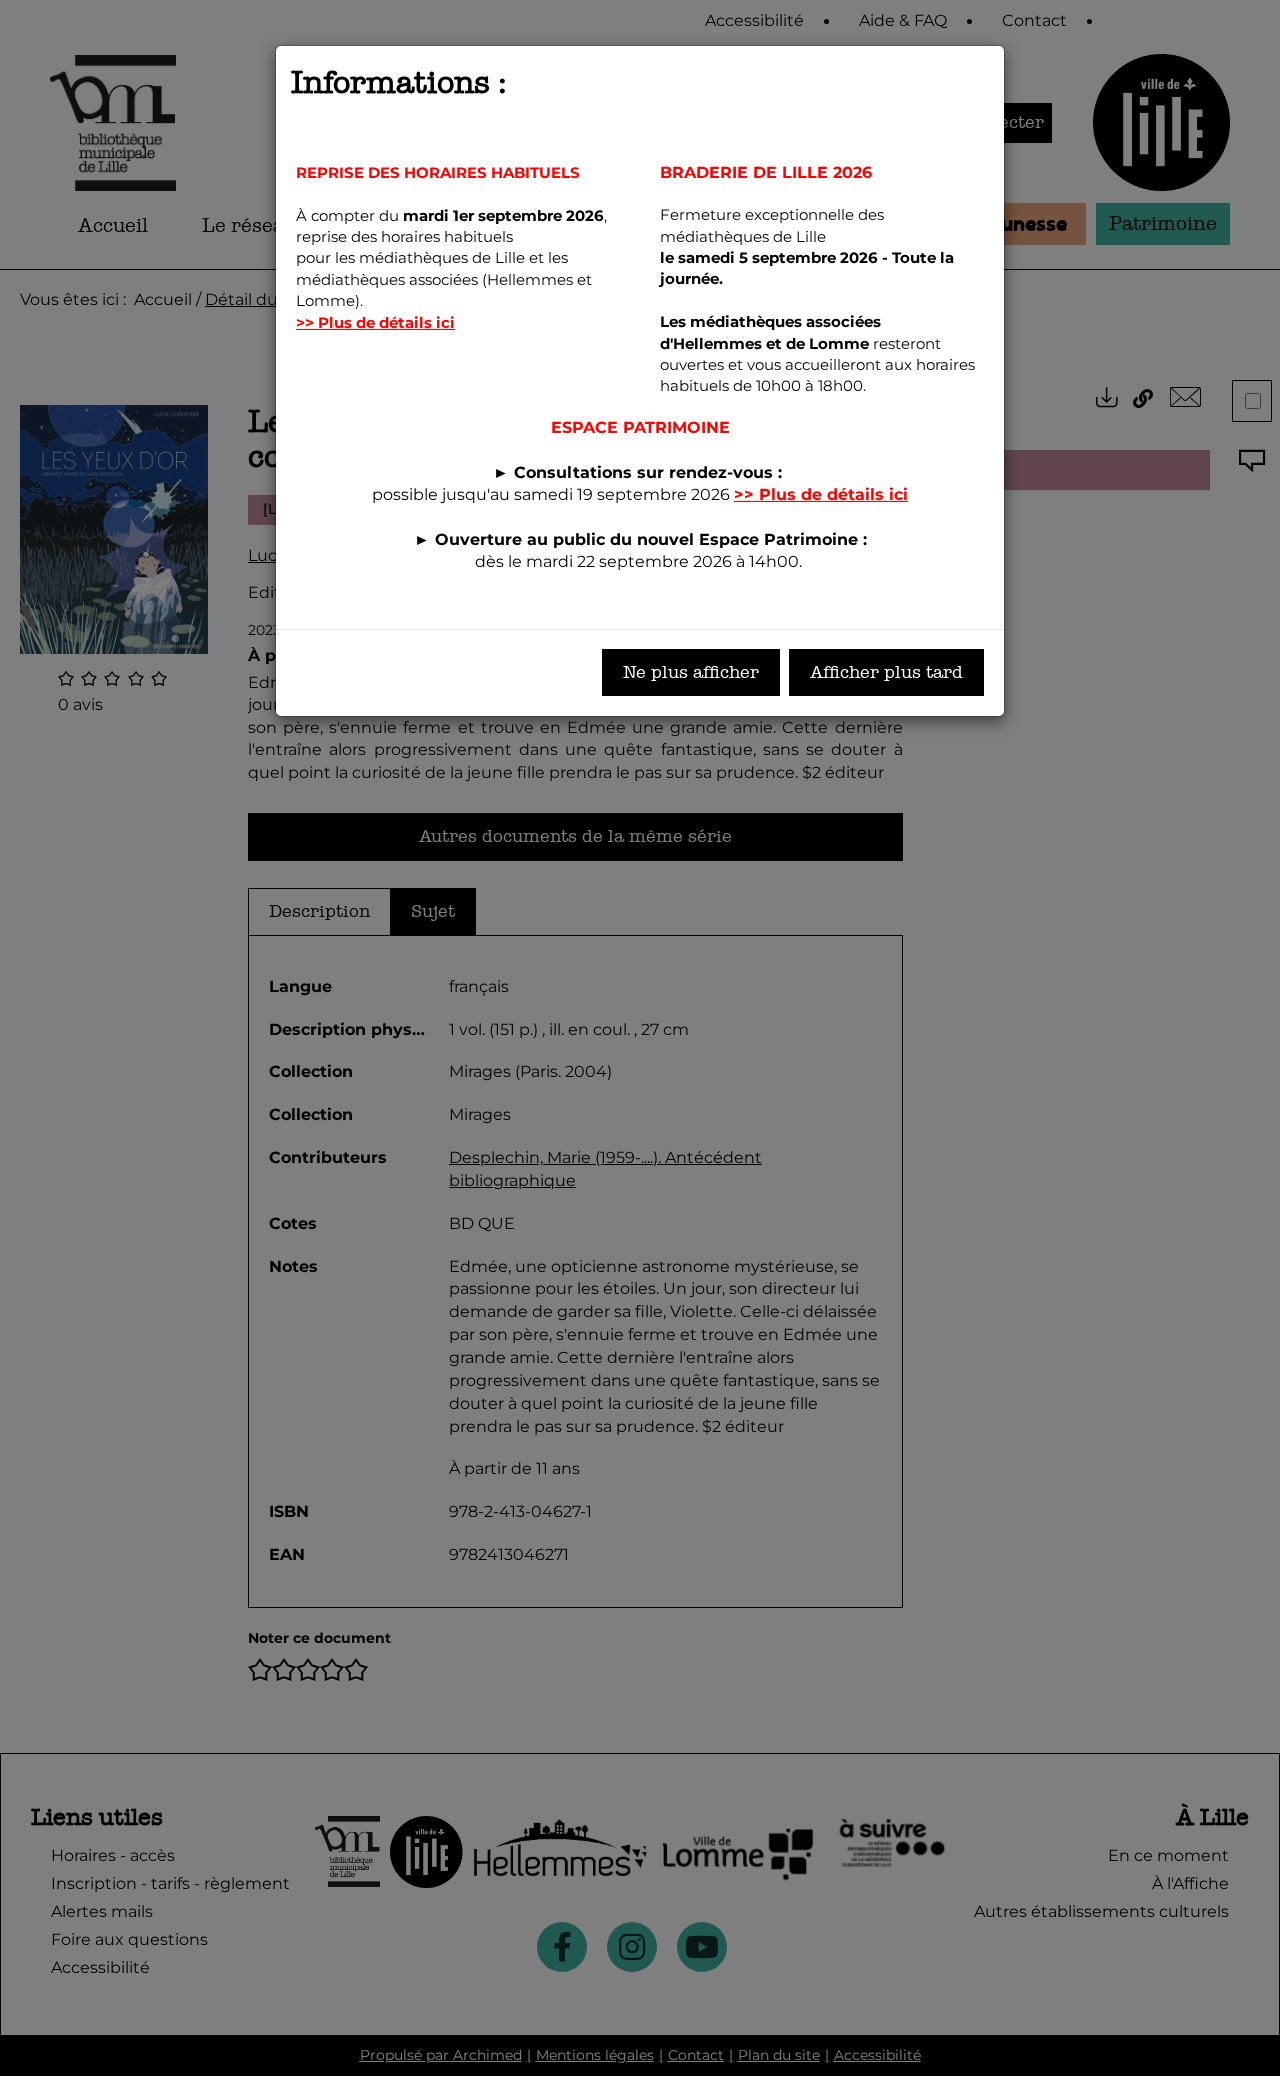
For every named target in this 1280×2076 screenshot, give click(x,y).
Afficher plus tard (886, 672)
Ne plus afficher (691, 672)
